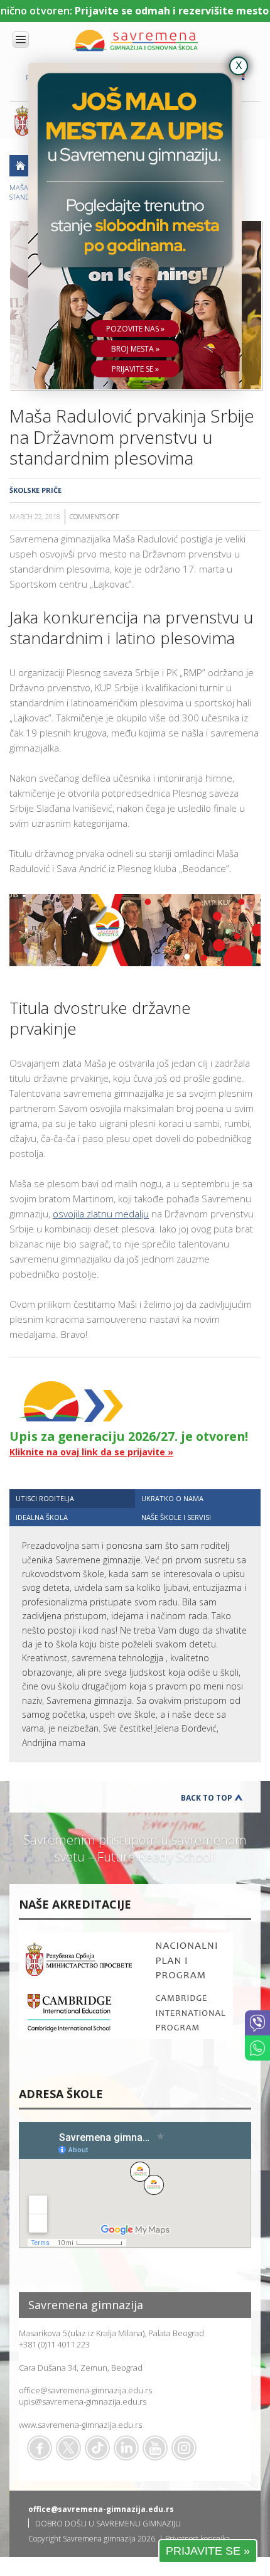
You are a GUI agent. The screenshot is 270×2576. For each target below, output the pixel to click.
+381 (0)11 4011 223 (54, 2344)
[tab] (72, 1498)
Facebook (40, 2448)
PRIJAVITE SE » (208, 2551)
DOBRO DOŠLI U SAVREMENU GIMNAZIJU (108, 2524)
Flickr (184, 2448)
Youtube (155, 2448)
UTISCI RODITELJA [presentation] (45, 1498)
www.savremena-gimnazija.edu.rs (80, 2425)
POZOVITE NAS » (135, 329)
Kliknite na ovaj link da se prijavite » (91, 1452)
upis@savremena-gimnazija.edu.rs (83, 2401)
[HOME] (20, 166)
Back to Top (207, 1798)
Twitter (68, 2448)
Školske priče (35, 490)
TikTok (97, 2448)
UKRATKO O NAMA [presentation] (172, 1498)
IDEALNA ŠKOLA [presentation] (42, 1517)
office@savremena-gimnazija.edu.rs (85, 2390)
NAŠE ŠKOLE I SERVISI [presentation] (176, 1517)
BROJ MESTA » (135, 349)
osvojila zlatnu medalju (101, 1214)
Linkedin (126, 2448)
